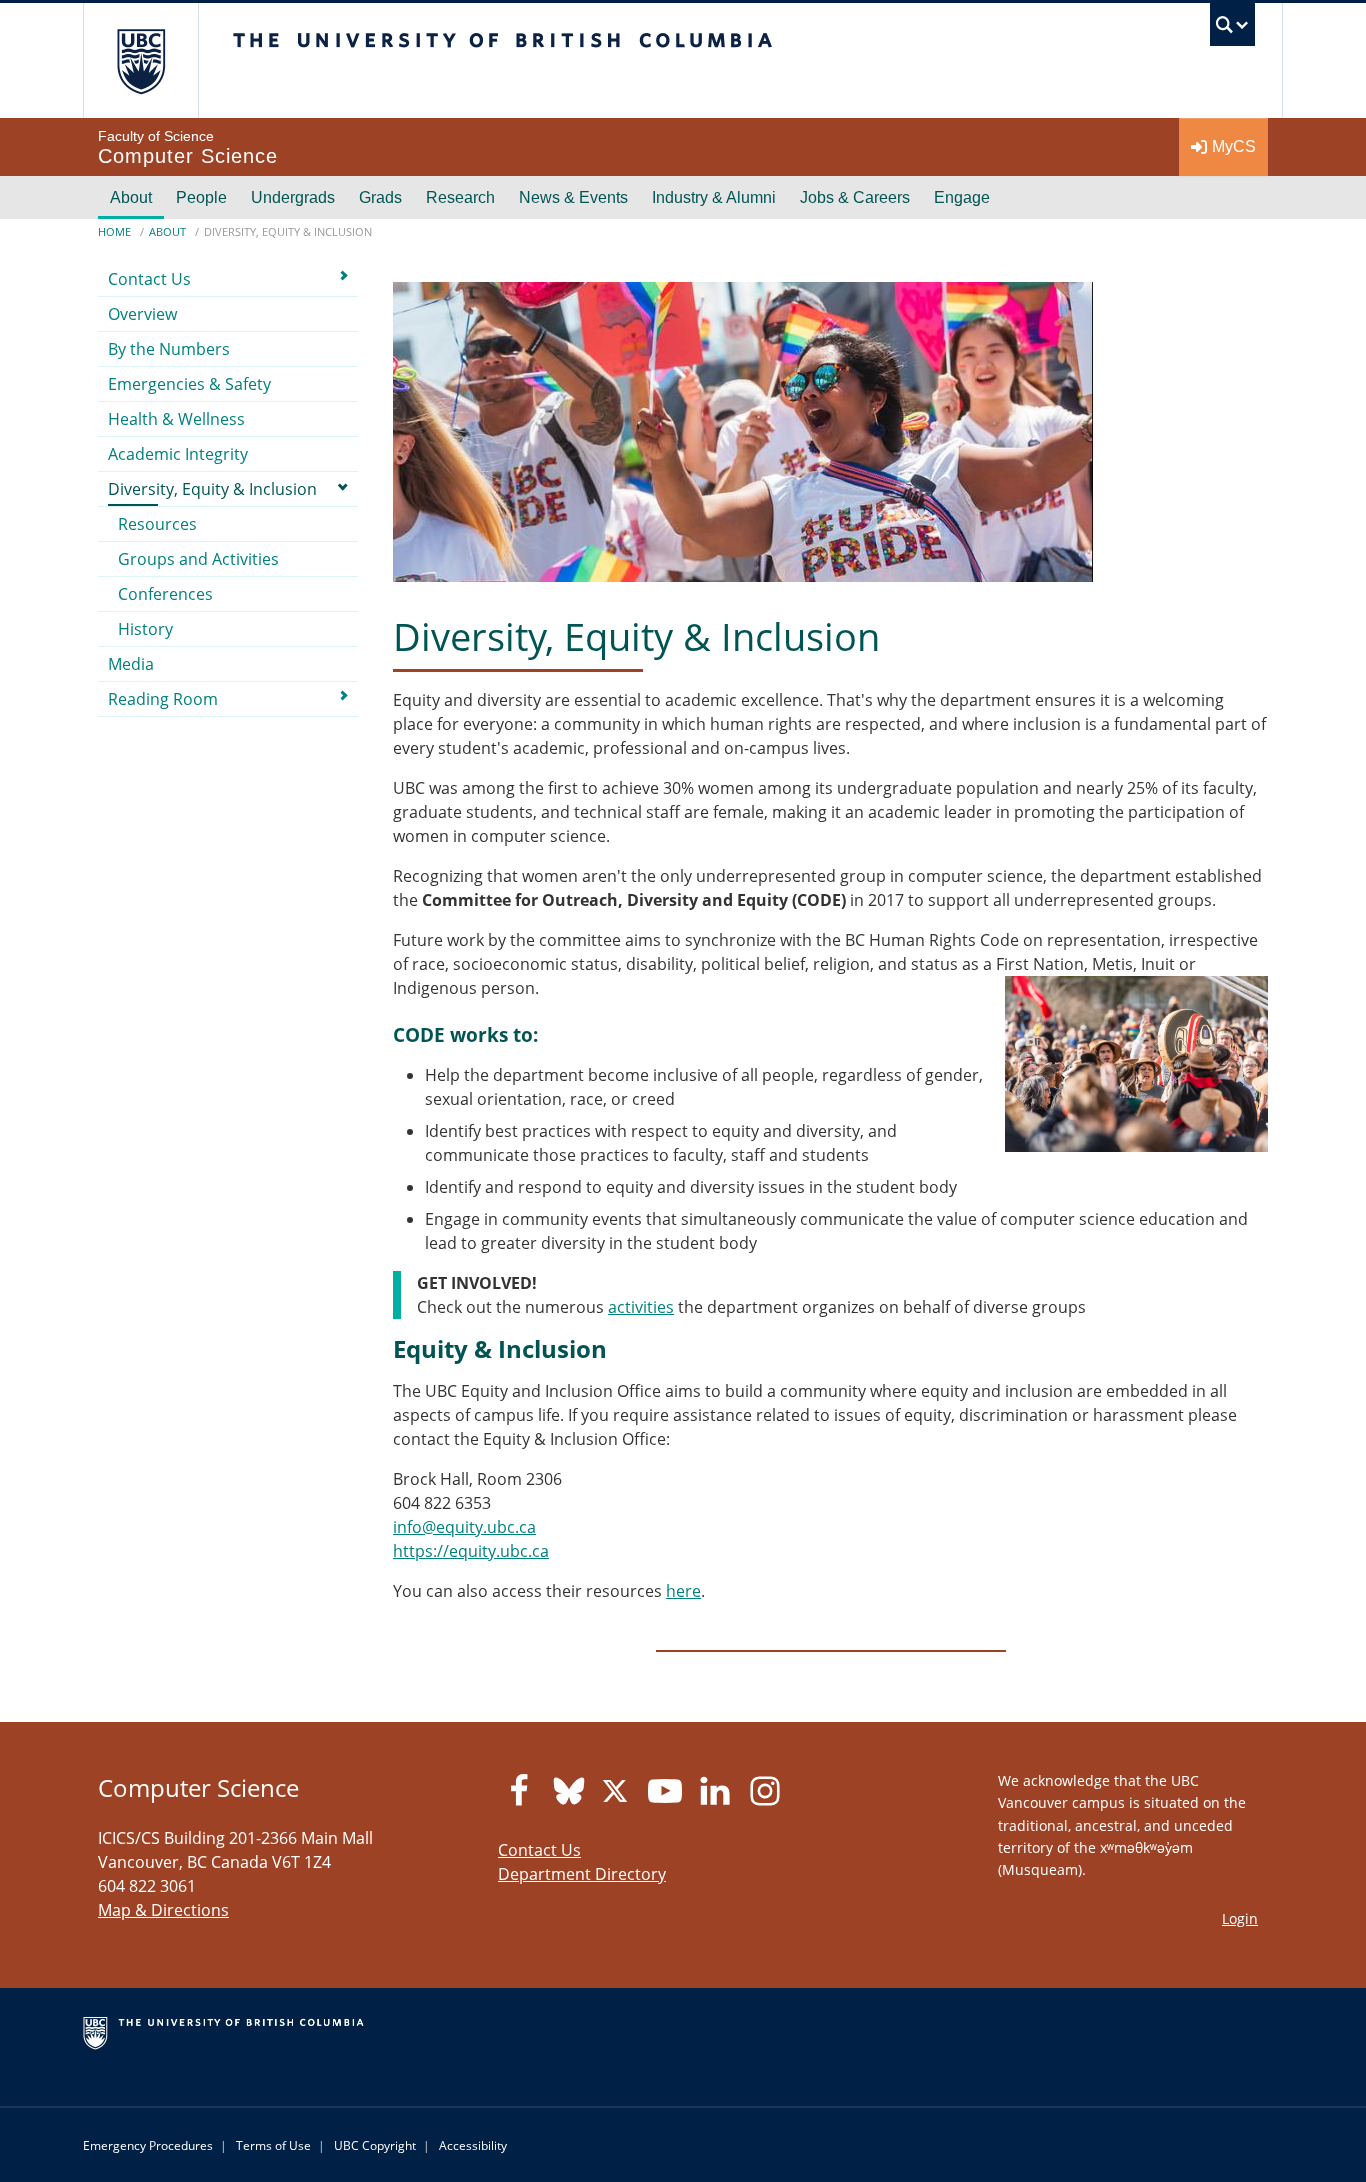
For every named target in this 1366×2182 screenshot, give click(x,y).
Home (114, 231)
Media (131, 664)
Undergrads (293, 197)
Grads (380, 197)
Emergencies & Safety (189, 384)
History (145, 629)
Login (1240, 1918)
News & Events (573, 197)
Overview (142, 314)
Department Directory (582, 1874)
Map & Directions (163, 1910)
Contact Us (149, 279)
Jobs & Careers (855, 197)
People (201, 197)
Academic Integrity (178, 454)
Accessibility (473, 2145)
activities (641, 1307)
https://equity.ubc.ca (471, 1551)
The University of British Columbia (140, 60)
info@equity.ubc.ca (464, 1527)
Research (460, 197)
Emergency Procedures (148, 2145)
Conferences (165, 594)
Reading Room (163, 699)
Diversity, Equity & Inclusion (212, 489)
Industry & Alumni (714, 197)
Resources (157, 524)
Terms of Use (273, 2145)
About (131, 197)
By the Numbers (169, 349)
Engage (962, 197)
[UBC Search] (1232, 29)
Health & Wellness (176, 419)
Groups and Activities (198, 559)
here (683, 1591)
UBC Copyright (375, 2145)
